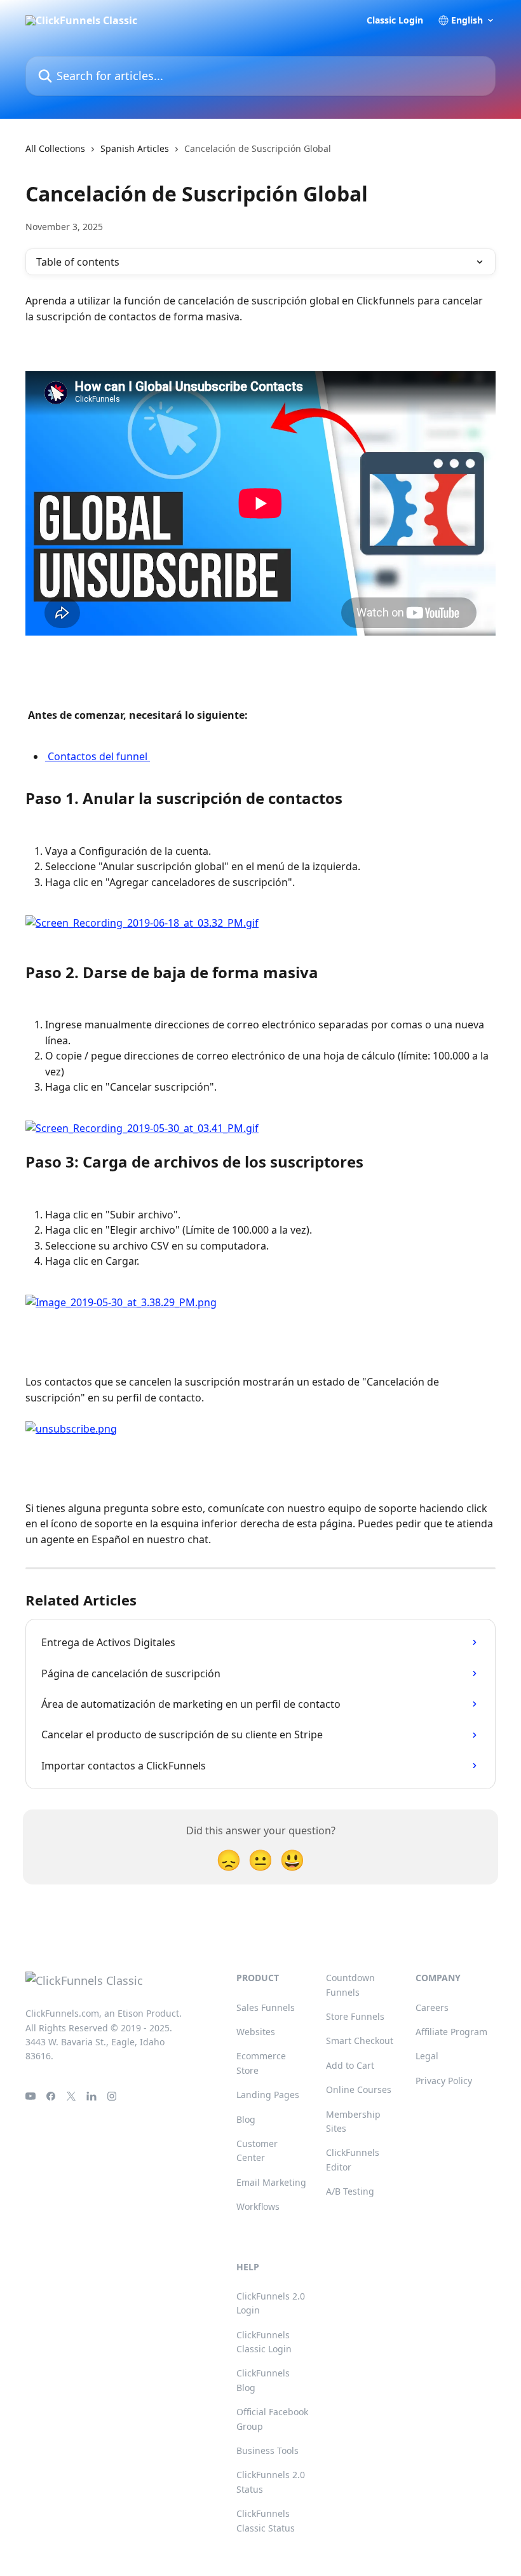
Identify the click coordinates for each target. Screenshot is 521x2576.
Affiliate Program (451, 2032)
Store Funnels (355, 2016)
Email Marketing (271, 2182)
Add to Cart (350, 2065)
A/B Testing (350, 2191)
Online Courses (359, 2089)
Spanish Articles (135, 148)
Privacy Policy (444, 2081)
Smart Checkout (360, 2041)
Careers (432, 2007)
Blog (246, 2119)
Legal (427, 2056)
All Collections (55, 148)
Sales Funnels (266, 2007)
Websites (256, 2032)
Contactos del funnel (98, 756)
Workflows (258, 2206)
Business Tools (267, 2450)
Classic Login (395, 20)
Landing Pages (268, 2095)
